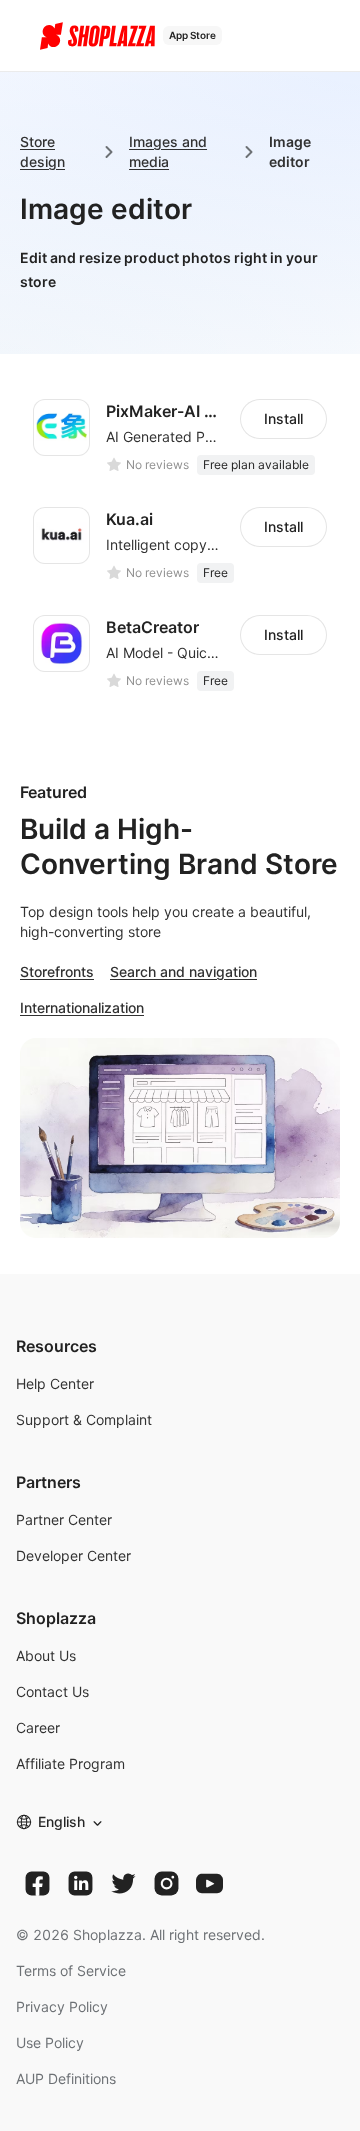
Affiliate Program (70, 1763)
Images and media (168, 151)
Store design (42, 151)
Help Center (55, 1383)
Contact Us (52, 1691)
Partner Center (64, 1519)
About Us (46, 1655)
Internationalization (82, 1007)
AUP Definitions (66, 2078)
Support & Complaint (84, 1419)
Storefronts (57, 971)
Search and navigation (183, 971)
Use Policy (50, 2042)
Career (38, 1727)
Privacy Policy (62, 2006)
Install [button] (283, 418)
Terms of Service (71, 1970)
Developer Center (73, 1555)
